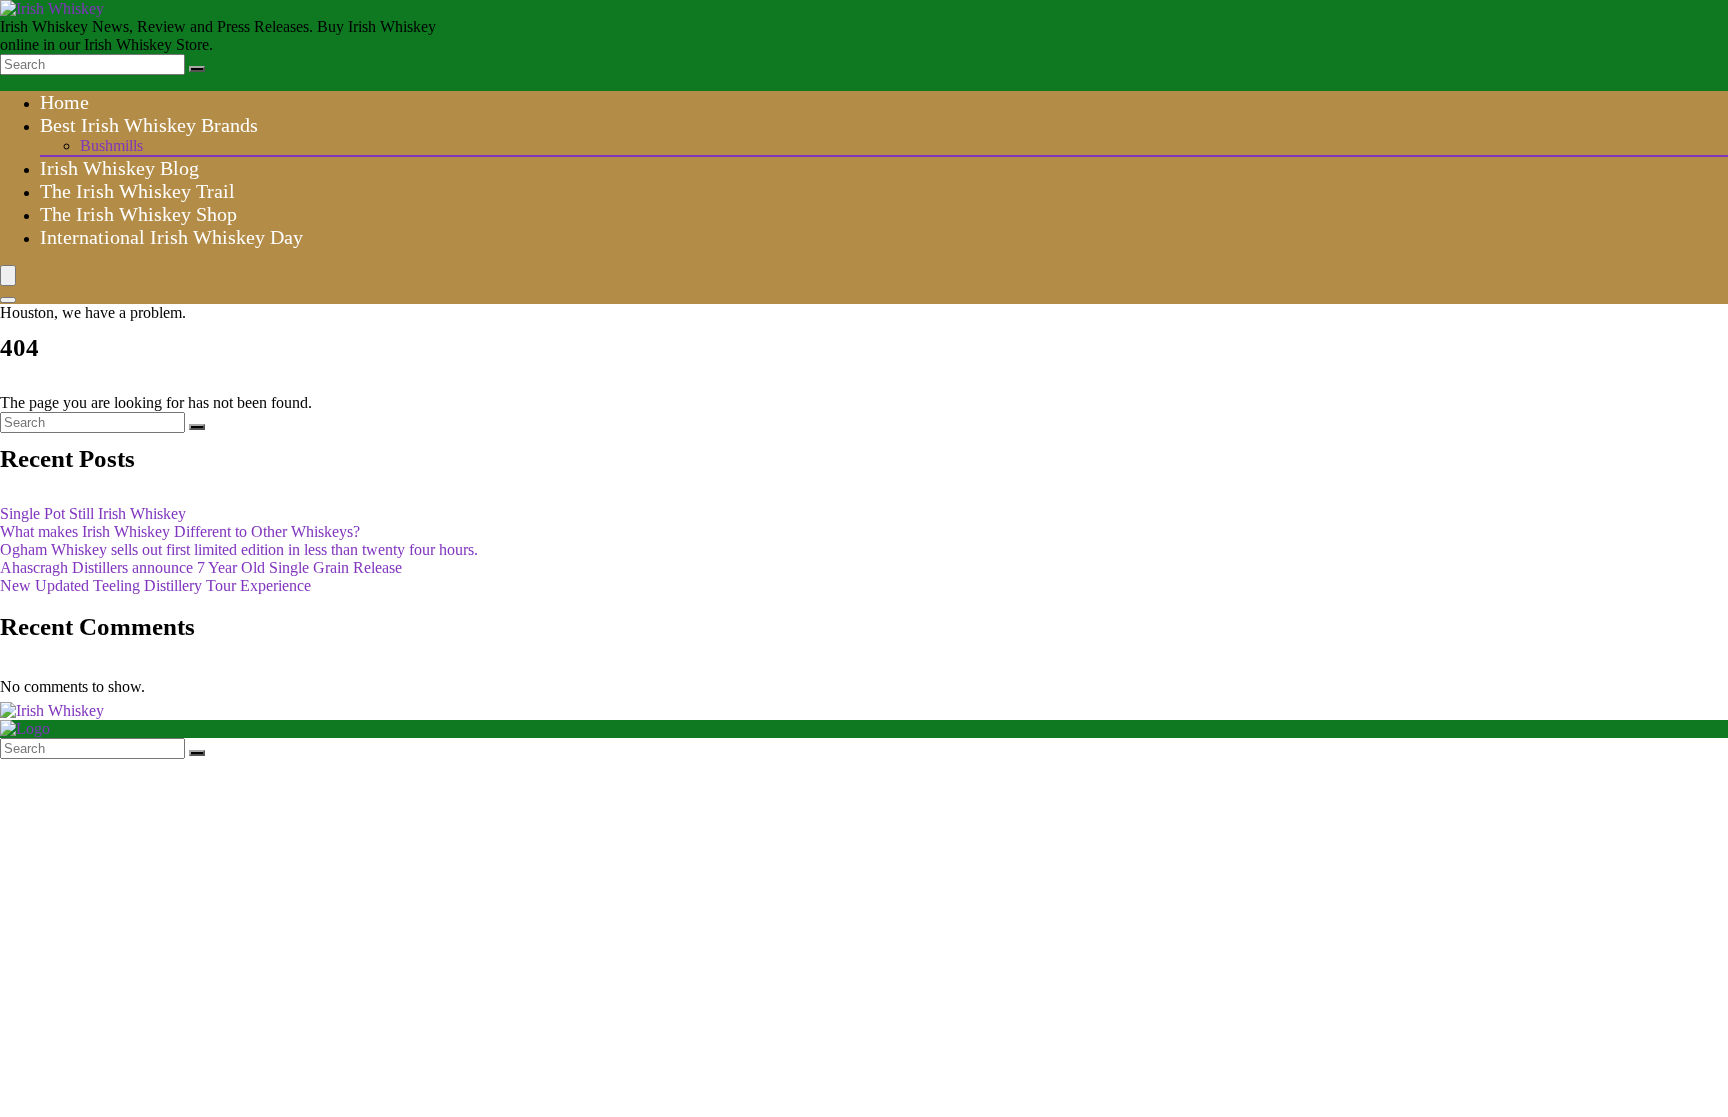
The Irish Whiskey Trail (137, 191)
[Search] (197, 69)
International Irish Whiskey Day (171, 237)
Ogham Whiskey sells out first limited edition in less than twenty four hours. (239, 549)
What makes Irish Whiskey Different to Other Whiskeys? (180, 531)
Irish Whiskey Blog (119, 168)
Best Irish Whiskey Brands (149, 125)
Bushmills (111, 145)
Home (64, 102)
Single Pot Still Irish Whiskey (93, 513)
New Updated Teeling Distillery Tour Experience (155, 585)
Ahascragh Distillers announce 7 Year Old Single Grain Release (201, 567)
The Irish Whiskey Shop (138, 214)
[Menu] (8, 275)
